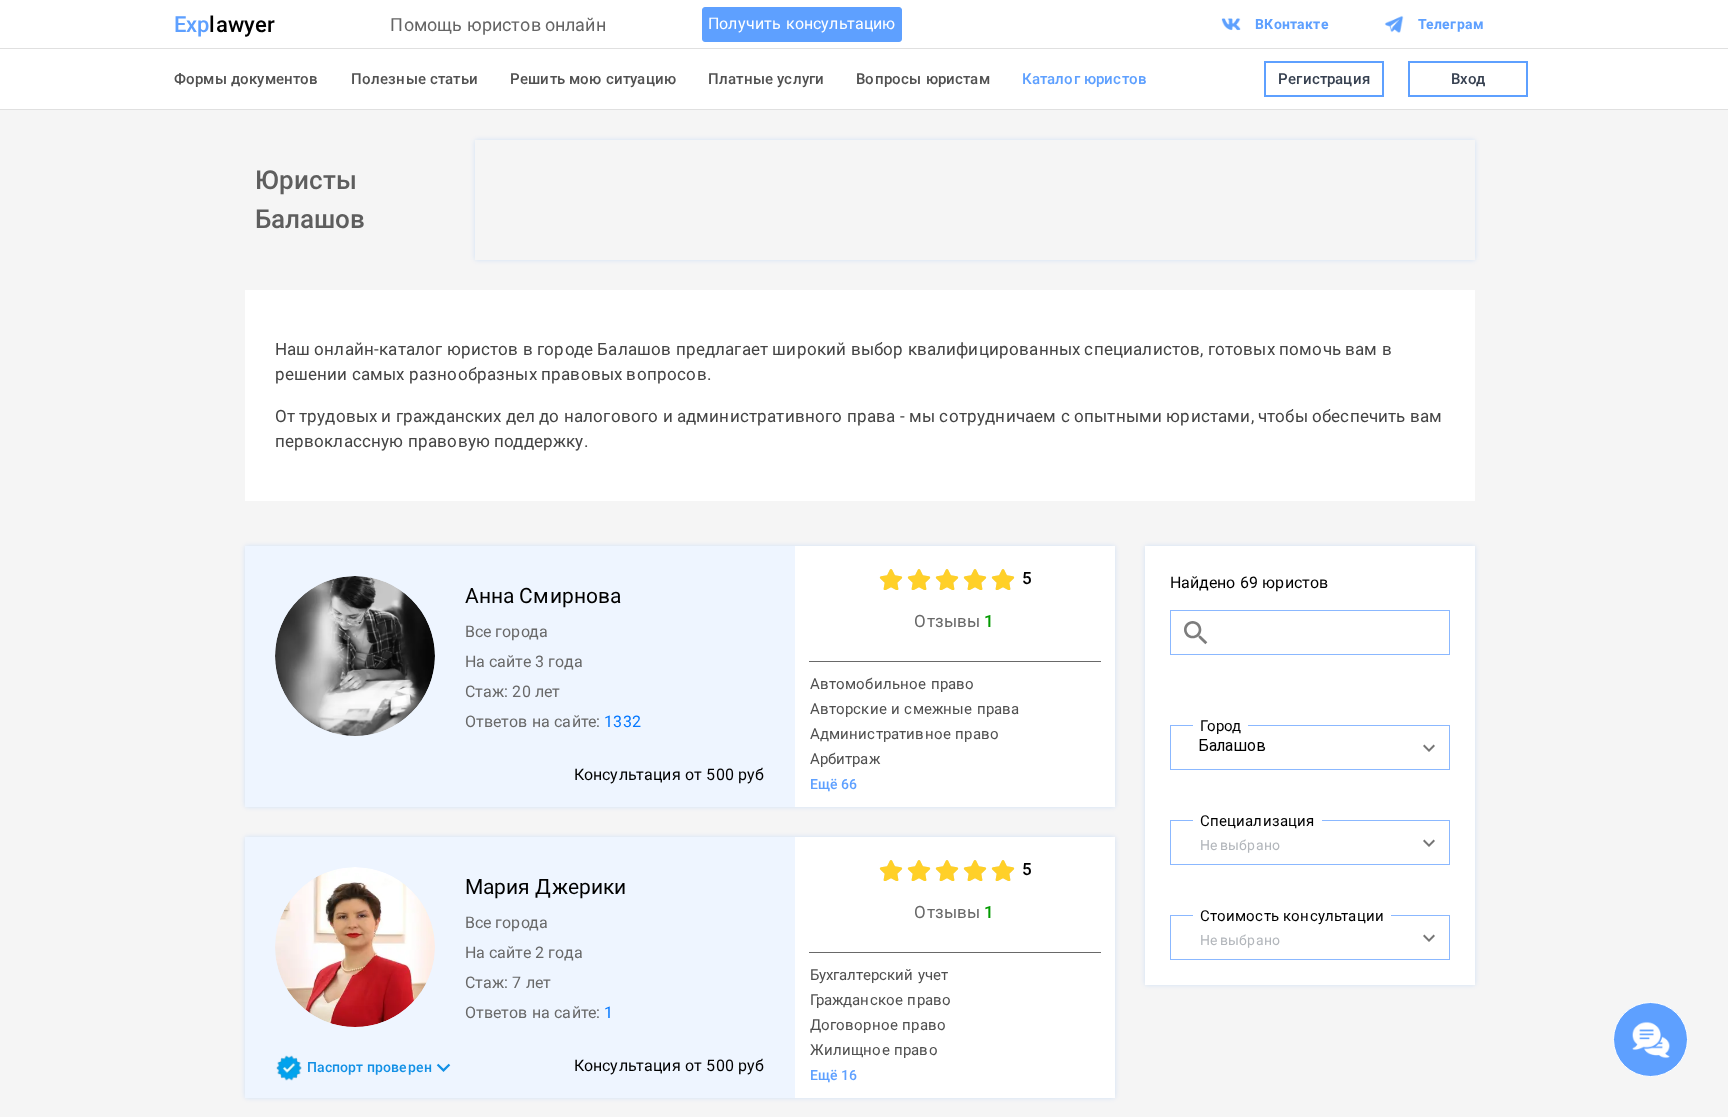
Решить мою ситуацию (593, 79)
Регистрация (1324, 79)
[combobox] (1289, 745)
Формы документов (246, 79)
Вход (1468, 79)
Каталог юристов (1084, 79)
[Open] (1429, 748)
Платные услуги (766, 79)
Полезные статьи (414, 79)
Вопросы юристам (922, 79)
